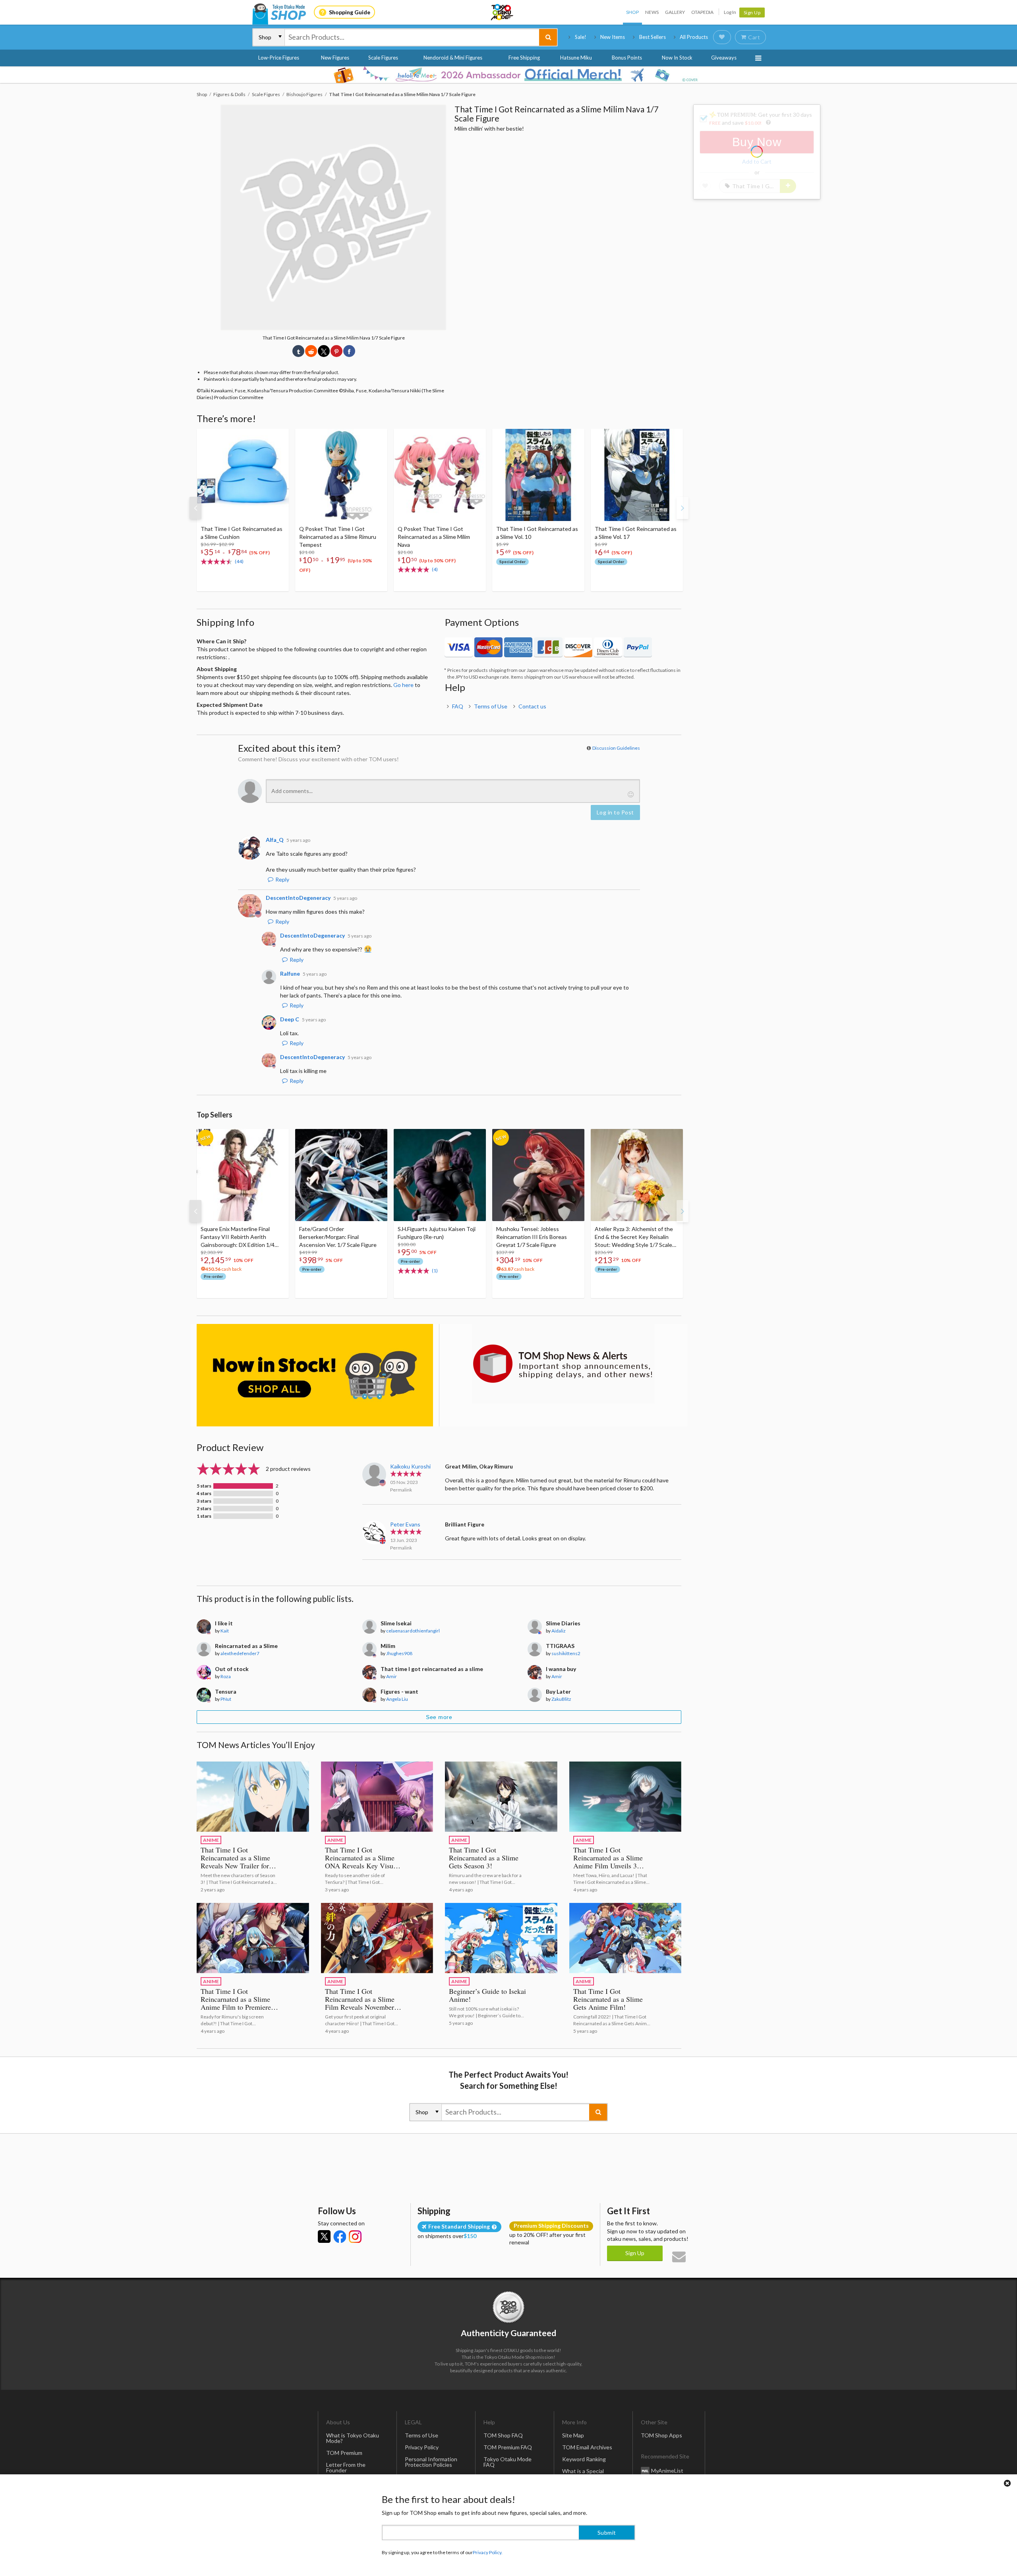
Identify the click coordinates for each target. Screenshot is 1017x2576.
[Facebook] (340, 2236)
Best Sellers (653, 37)
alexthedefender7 (240, 1653)
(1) (435, 1271)
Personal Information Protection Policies (431, 2462)
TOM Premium (344, 2453)
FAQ (458, 706)
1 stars (204, 1516)
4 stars (204, 1494)
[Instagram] (355, 2236)
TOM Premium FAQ (508, 2447)
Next (683, 508)
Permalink (401, 1490)
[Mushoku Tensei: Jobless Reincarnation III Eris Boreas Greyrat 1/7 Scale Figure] (538, 1175)
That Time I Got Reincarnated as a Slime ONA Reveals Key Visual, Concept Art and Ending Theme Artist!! (363, 1866)
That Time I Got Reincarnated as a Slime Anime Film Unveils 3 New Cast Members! (608, 1862)
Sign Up (752, 13)
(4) (435, 569)
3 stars (204, 1501)
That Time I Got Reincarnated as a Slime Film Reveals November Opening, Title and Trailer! (364, 2003)
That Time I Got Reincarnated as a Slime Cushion (242, 533)
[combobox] (412, 37)
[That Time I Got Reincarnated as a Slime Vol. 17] (637, 475)
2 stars (204, 1509)
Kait (225, 1631)
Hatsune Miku (576, 58)
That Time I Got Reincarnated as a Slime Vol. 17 (636, 533)
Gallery (675, 12)
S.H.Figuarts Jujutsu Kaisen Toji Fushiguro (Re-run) (437, 1233)
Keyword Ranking (584, 2459)
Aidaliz (559, 1631)
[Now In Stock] (315, 1375)
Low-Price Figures (279, 58)
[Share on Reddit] (311, 351)
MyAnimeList (667, 2471)
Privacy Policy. (488, 2552)
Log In (730, 12)
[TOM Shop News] (563, 1364)
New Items (613, 37)
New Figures (335, 58)
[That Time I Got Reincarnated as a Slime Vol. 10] (538, 475)
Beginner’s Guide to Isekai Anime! (487, 1995)
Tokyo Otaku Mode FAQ (508, 2462)
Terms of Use (491, 706)
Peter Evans (405, 1524)
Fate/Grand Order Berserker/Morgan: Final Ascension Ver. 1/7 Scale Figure (338, 1237)
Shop (632, 12)
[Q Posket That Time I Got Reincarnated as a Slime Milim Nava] (440, 475)
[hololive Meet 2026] (508, 75)
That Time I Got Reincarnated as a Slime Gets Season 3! (484, 1858)
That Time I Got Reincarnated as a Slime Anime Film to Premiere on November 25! (236, 2003)
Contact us (532, 706)
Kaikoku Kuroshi (410, 1466)
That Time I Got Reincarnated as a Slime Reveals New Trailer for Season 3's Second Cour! (236, 1862)
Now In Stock (677, 58)
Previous (195, 508)
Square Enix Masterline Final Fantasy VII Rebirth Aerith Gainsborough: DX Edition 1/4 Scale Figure (238, 1237)
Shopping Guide (350, 12)
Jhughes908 (399, 1653)
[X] (324, 2236)
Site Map (573, 2435)
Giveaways (724, 58)
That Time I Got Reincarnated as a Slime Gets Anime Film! (608, 1999)
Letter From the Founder (346, 2467)
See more (439, 1717)
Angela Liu (397, 1699)
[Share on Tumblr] (298, 351)
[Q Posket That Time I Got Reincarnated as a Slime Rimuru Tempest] (341, 475)
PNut (226, 1699)
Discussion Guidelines (616, 748)
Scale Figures (383, 58)
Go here (403, 685)
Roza (226, 1676)
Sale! (581, 37)
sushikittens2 (566, 1653)
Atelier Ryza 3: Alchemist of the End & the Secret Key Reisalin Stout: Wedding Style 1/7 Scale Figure (634, 1237)
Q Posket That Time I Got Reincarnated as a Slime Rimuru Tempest (338, 537)
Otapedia (702, 12)
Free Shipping (524, 58)
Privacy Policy (422, 2447)
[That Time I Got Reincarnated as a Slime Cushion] (243, 475)
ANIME (211, 1840)
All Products (694, 37)
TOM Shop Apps (661, 2435)
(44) (239, 561)
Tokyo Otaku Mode (503, 12)
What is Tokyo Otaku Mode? (353, 2438)
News (652, 12)
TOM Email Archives (587, 2447)
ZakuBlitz (561, 1699)
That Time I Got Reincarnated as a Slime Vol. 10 (537, 533)
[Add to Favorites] (278, 437)
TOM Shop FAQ (503, 2435)
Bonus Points (627, 58)
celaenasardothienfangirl (413, 1631)
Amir (392, 1676)
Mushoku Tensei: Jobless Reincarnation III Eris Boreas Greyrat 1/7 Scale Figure (532, 1237)
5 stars (204, 1486)
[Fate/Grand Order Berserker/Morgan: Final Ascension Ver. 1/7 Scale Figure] (341, 1175)
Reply (282, 879)
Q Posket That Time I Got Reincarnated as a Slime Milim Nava (434, 537)
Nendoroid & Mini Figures (453, 58)
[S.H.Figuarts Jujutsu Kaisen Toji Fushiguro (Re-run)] (440, 1175)
